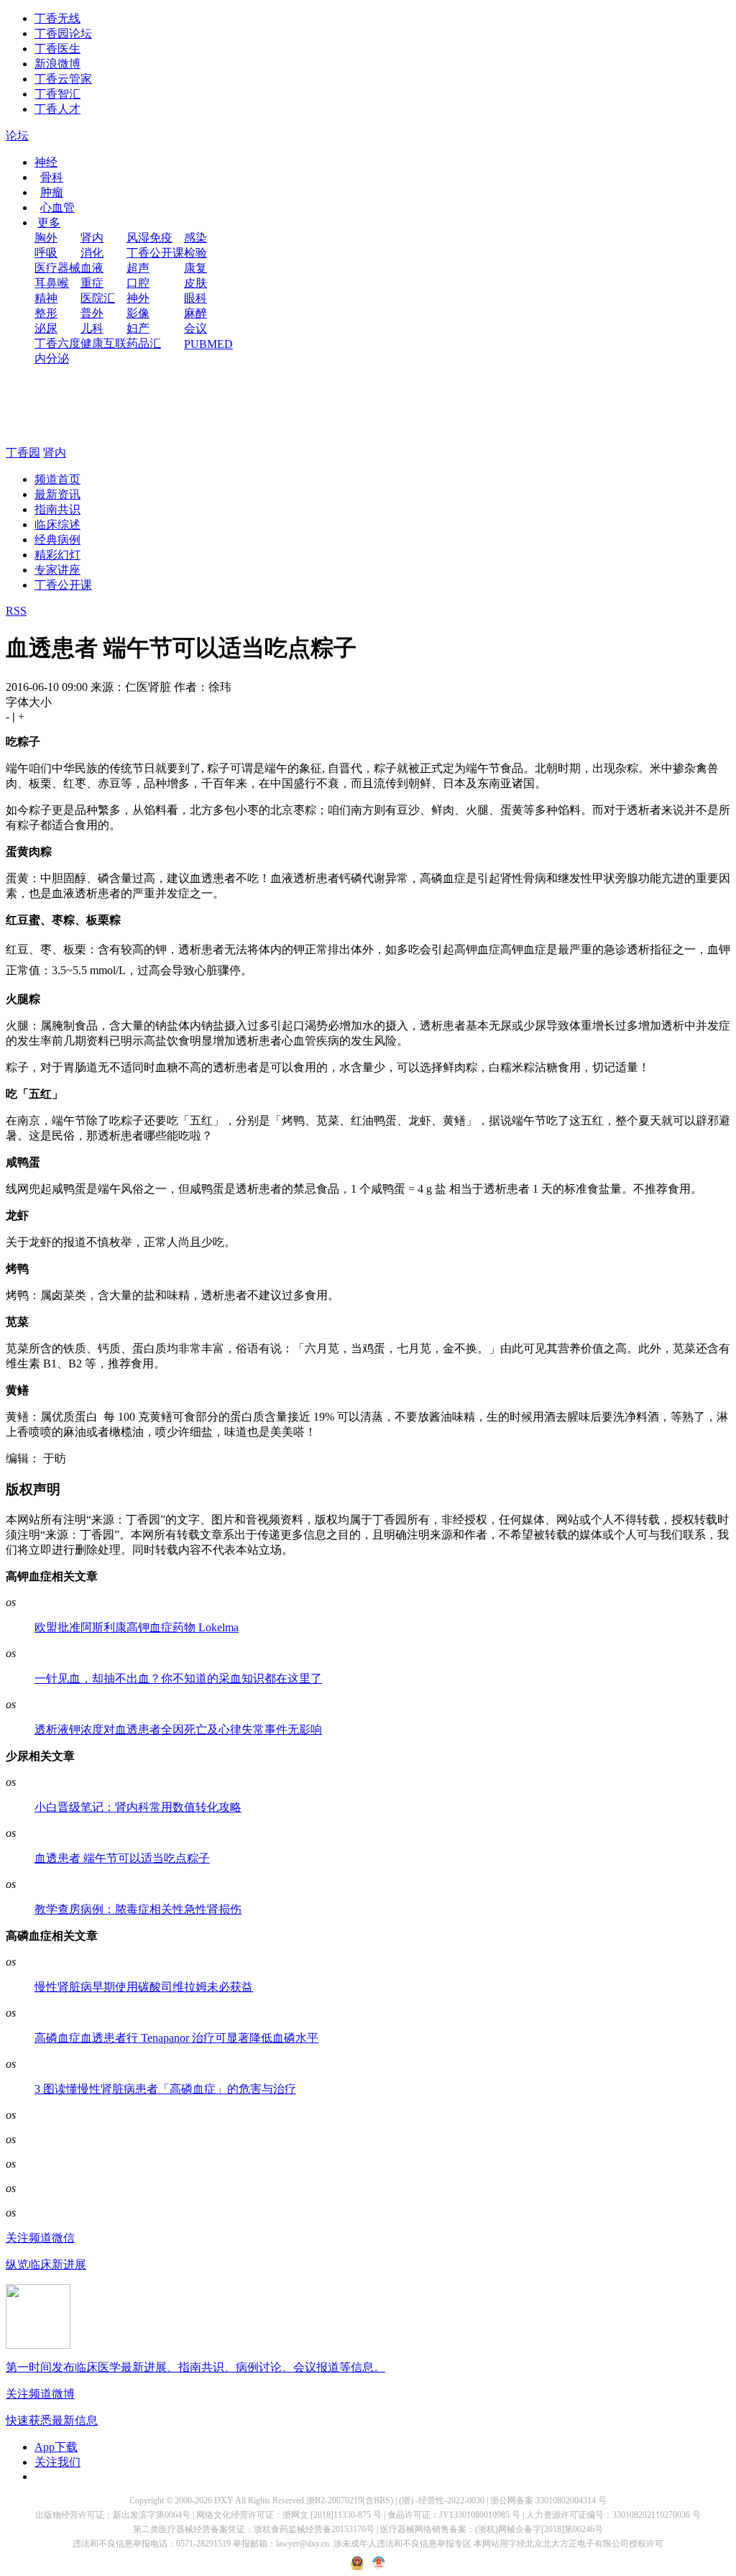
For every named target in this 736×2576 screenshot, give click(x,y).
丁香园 (23, 453)
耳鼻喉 (52, 283)
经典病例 (57, 540)
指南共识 (57, 509)
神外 (138, 298)
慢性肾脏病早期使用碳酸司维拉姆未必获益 (144, 1987)
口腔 (138, 283)
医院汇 (98, 298)
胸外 (46, 238)
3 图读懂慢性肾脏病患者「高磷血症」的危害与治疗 (165, 2089)
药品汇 (144, 343)
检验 (195, 253)
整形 (46, 313)
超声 (138, 268)
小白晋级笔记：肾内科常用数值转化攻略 (138, 1807)
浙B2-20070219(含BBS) (350, 2501)
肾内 (92, 238)
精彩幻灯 (57, 555)
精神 (46, 298)
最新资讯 (57, 494)
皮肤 (195, 283)
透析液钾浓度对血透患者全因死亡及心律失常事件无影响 (178, 1729)
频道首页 (57, 479)
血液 (92, 268)
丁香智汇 (57, 94)
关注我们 (57, 2462)
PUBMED (208, 344)
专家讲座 (57, 570)
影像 (138, 313)
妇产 (138, 328)
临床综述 (57, 524)
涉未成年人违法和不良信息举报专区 (402, 2544)
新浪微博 (57, 64)
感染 (195, 238)
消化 (92, 253)
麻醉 (195, 313)
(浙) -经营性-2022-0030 (442, 2501)
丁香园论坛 (63, 33)
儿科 (92, 328)
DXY (224, 2501)
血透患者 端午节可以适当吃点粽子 (122, 1858)
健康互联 (103, 343)
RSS (16, 611)
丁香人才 (57, 109)
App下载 (56, 2447)
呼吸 (46, 253)
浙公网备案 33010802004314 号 (548, 2501)
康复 (195, 268)
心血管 (57, 207)
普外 (92, 313)
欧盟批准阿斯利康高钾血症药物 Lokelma (137, 1627)
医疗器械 (57, 268)
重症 (92, 283)
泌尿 (46, 328)
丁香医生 (57, 49)
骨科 (52, 177)
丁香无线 (57, 18)
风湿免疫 (149, 238)
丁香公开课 (155, 253)
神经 (46, 162)
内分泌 (52, 358)
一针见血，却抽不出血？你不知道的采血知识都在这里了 (178, 1678)
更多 (49, 223)
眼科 (195, 298)
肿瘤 (52, 192)
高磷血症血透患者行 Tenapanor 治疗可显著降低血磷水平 (176, 2038)
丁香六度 (57, 343)
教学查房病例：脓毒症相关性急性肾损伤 (138, 1909)
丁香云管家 (63, 79)
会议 (195, 328)
